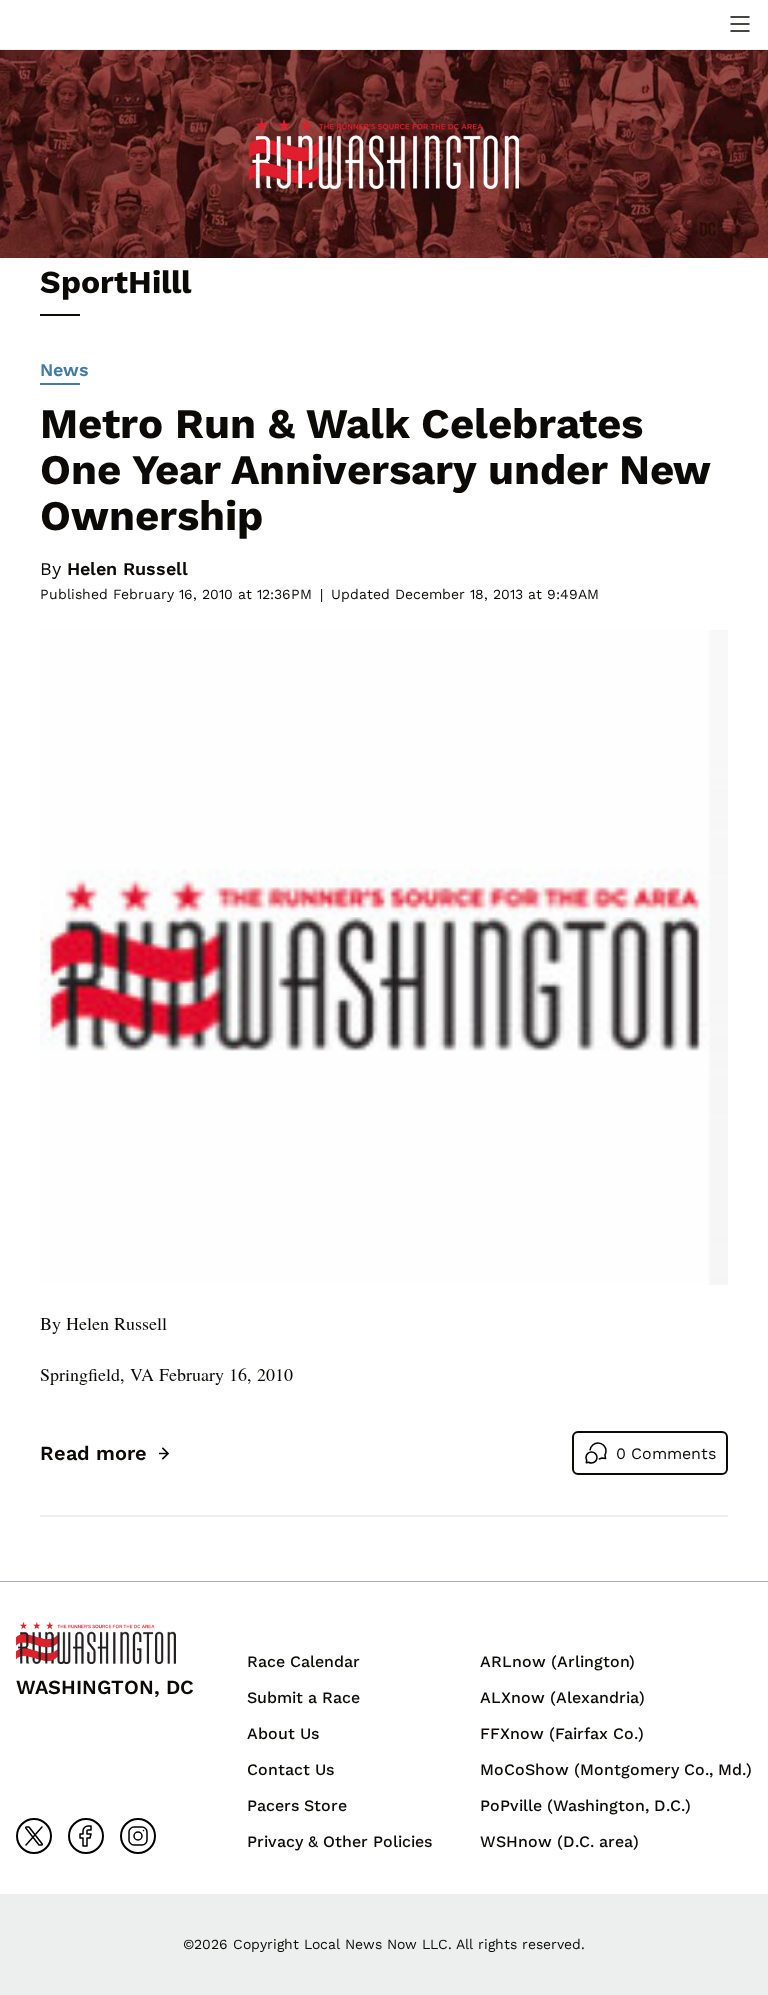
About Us (283, 1733)
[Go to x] (34, 1836)
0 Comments (666, 1453)
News (64, 369)
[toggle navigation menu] (740, 24)
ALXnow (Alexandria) (562, 1697)
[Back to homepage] (64, 24)
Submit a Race (303, 1697)
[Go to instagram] (138, 1836)
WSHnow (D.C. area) (559, 1841)
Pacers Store (297, 1805)
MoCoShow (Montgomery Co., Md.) (616, 1769)
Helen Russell (127, 568)
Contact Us (290, 1769)
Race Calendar (303, 1661)
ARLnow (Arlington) (557, 1661)
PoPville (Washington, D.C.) (585, 1805)
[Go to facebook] (86, 1836)
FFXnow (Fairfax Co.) (562, 1733)
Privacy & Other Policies (339, 1841)
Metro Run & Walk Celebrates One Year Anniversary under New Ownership (375, 469)
